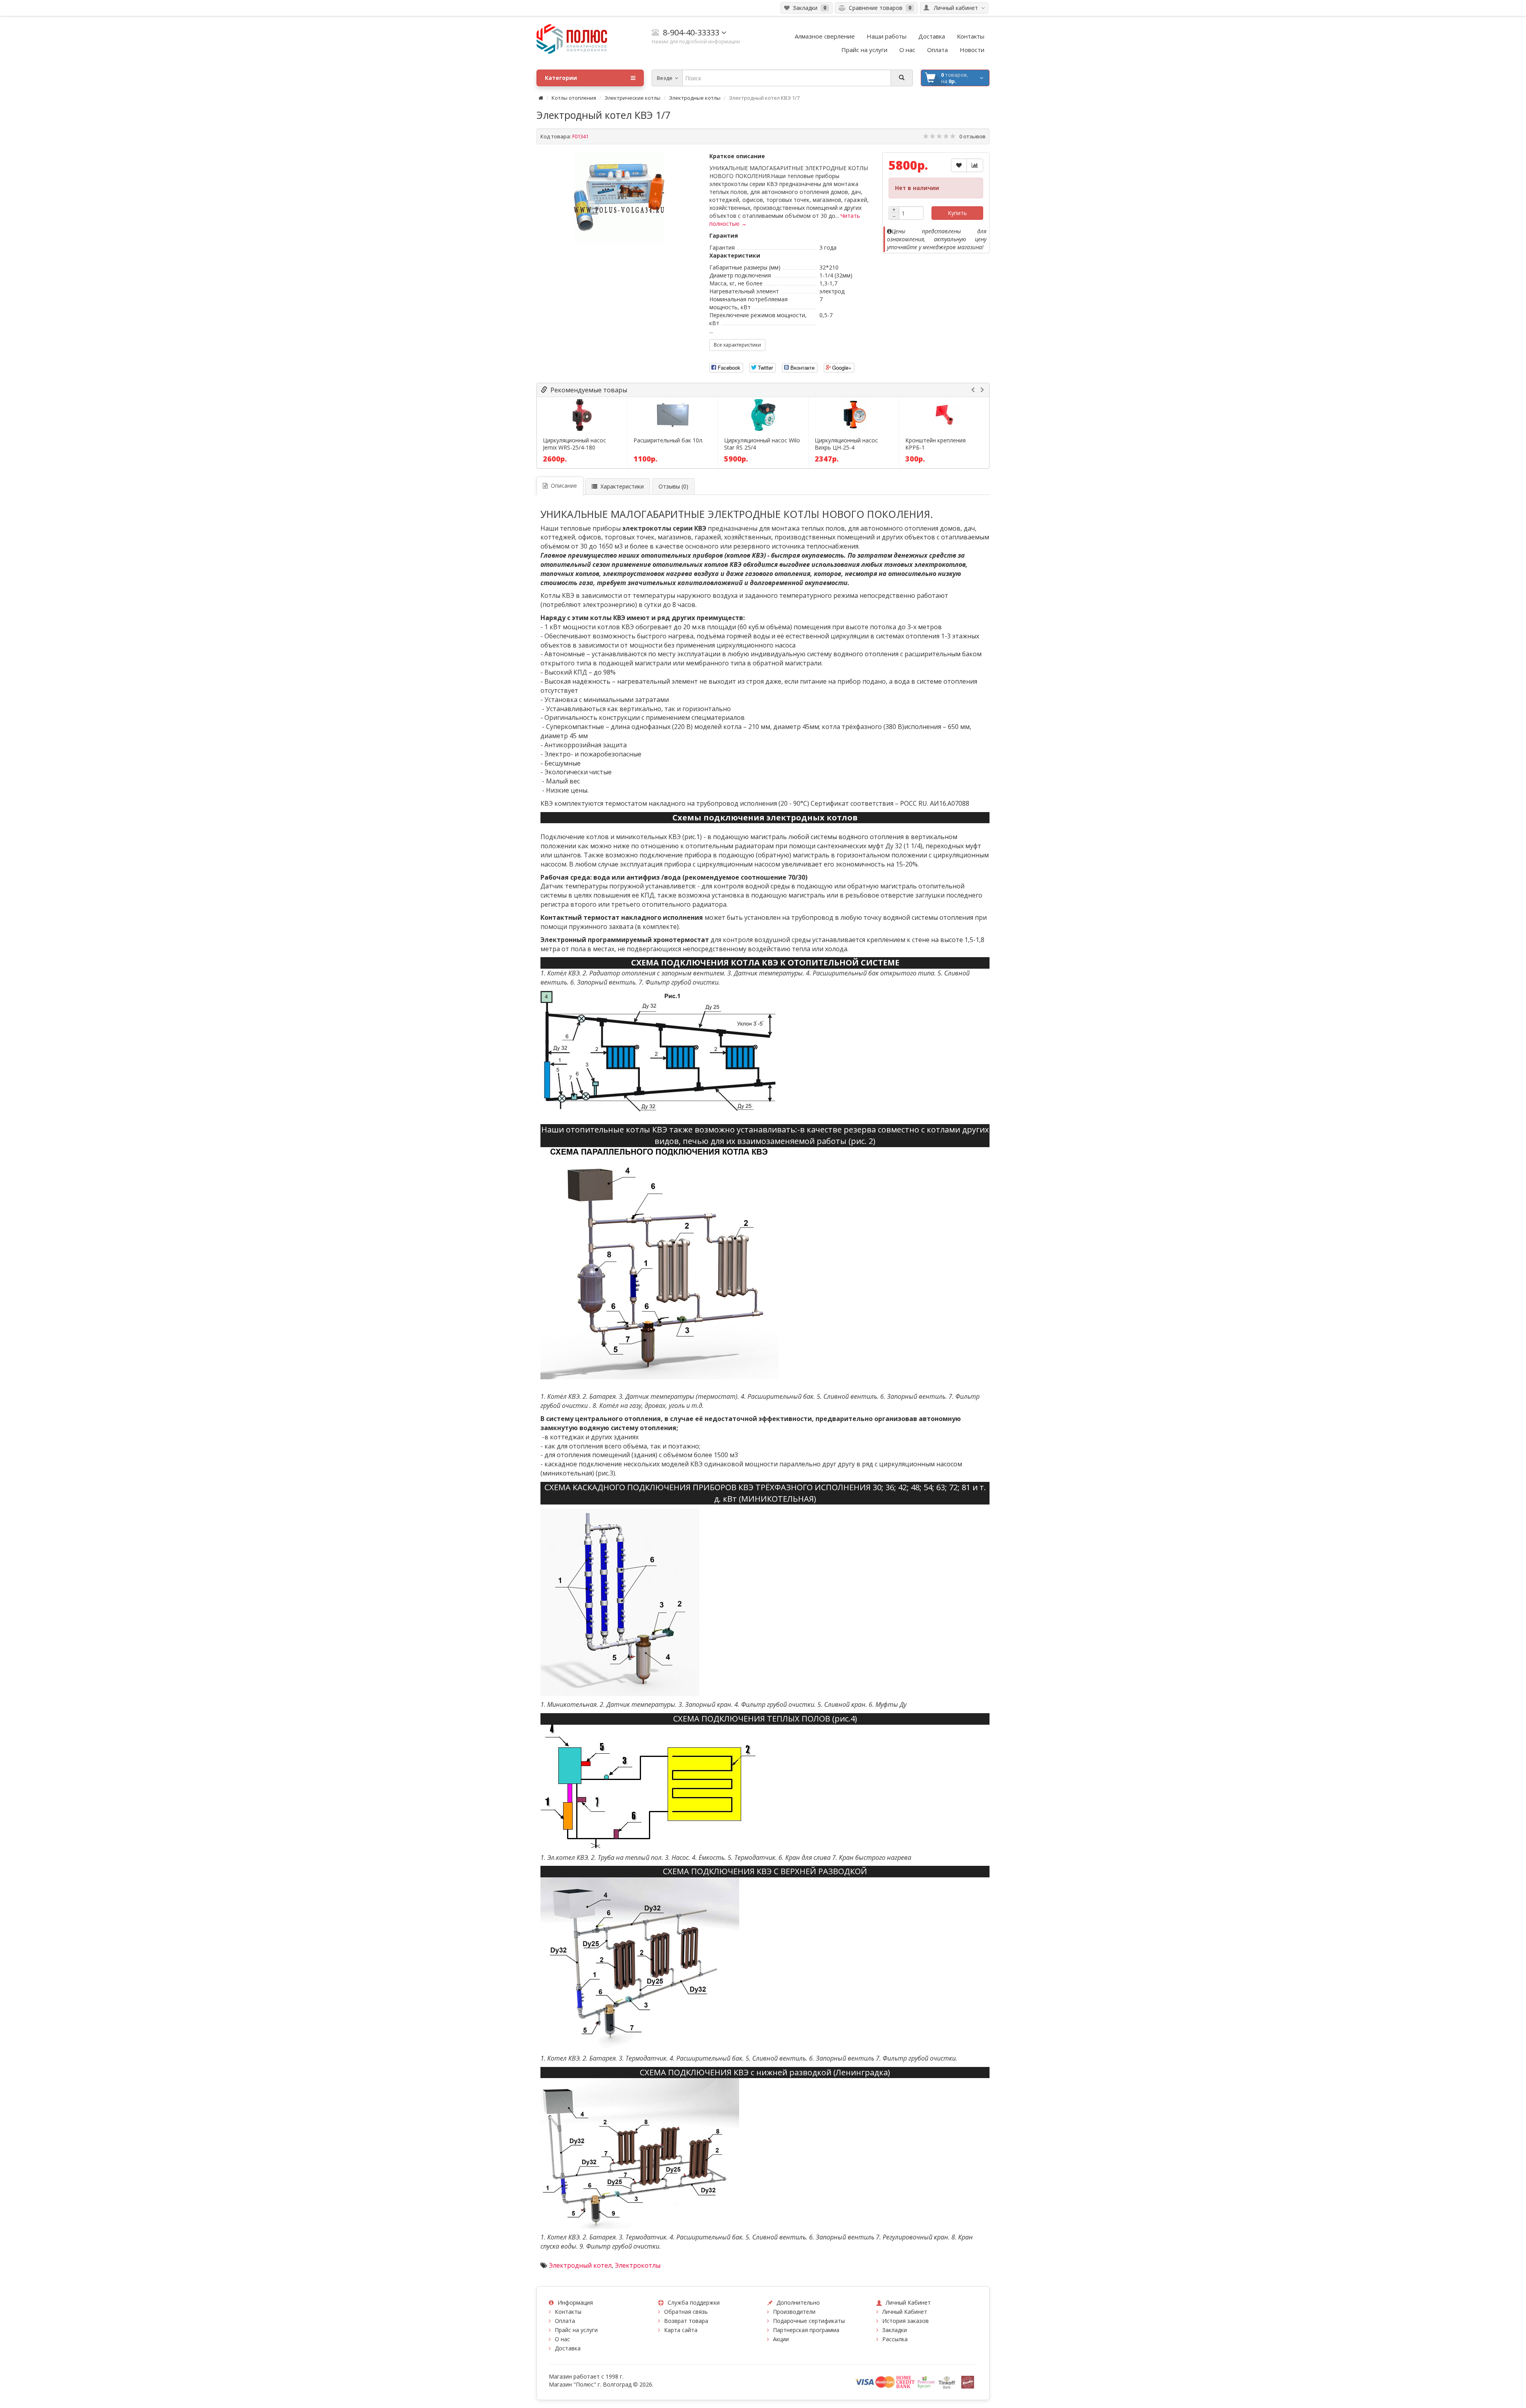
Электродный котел (580, 2265)
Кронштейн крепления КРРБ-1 (935, 444)
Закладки (895, 2330)
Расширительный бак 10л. (668, 440)
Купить (957, 213)
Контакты (568, 2312)
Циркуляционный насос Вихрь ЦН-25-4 (846, 444)
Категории (561, 78)
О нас (562, 2339)
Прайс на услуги (576, 2330)
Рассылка (895, 2339)
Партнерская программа (806, 2330)
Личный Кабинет (905, 2312)
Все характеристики (737, 345)
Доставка (568, 2348)
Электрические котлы (632, 98)
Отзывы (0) (673, 486)
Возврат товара (686, 2321)
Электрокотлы (638, 2265)
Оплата (565, 2321)
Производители (794, 2312)
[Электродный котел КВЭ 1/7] (619, 198)
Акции (781, 2339)
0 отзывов (972, 136)
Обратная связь (686, 2312)
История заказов (905, 2321)
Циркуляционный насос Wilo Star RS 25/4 (762, 444)
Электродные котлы (695, 98)
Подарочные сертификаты (809, 2321)
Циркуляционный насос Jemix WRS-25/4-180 (574, 444)
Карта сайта (681, 2330)
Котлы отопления (574, 98)
